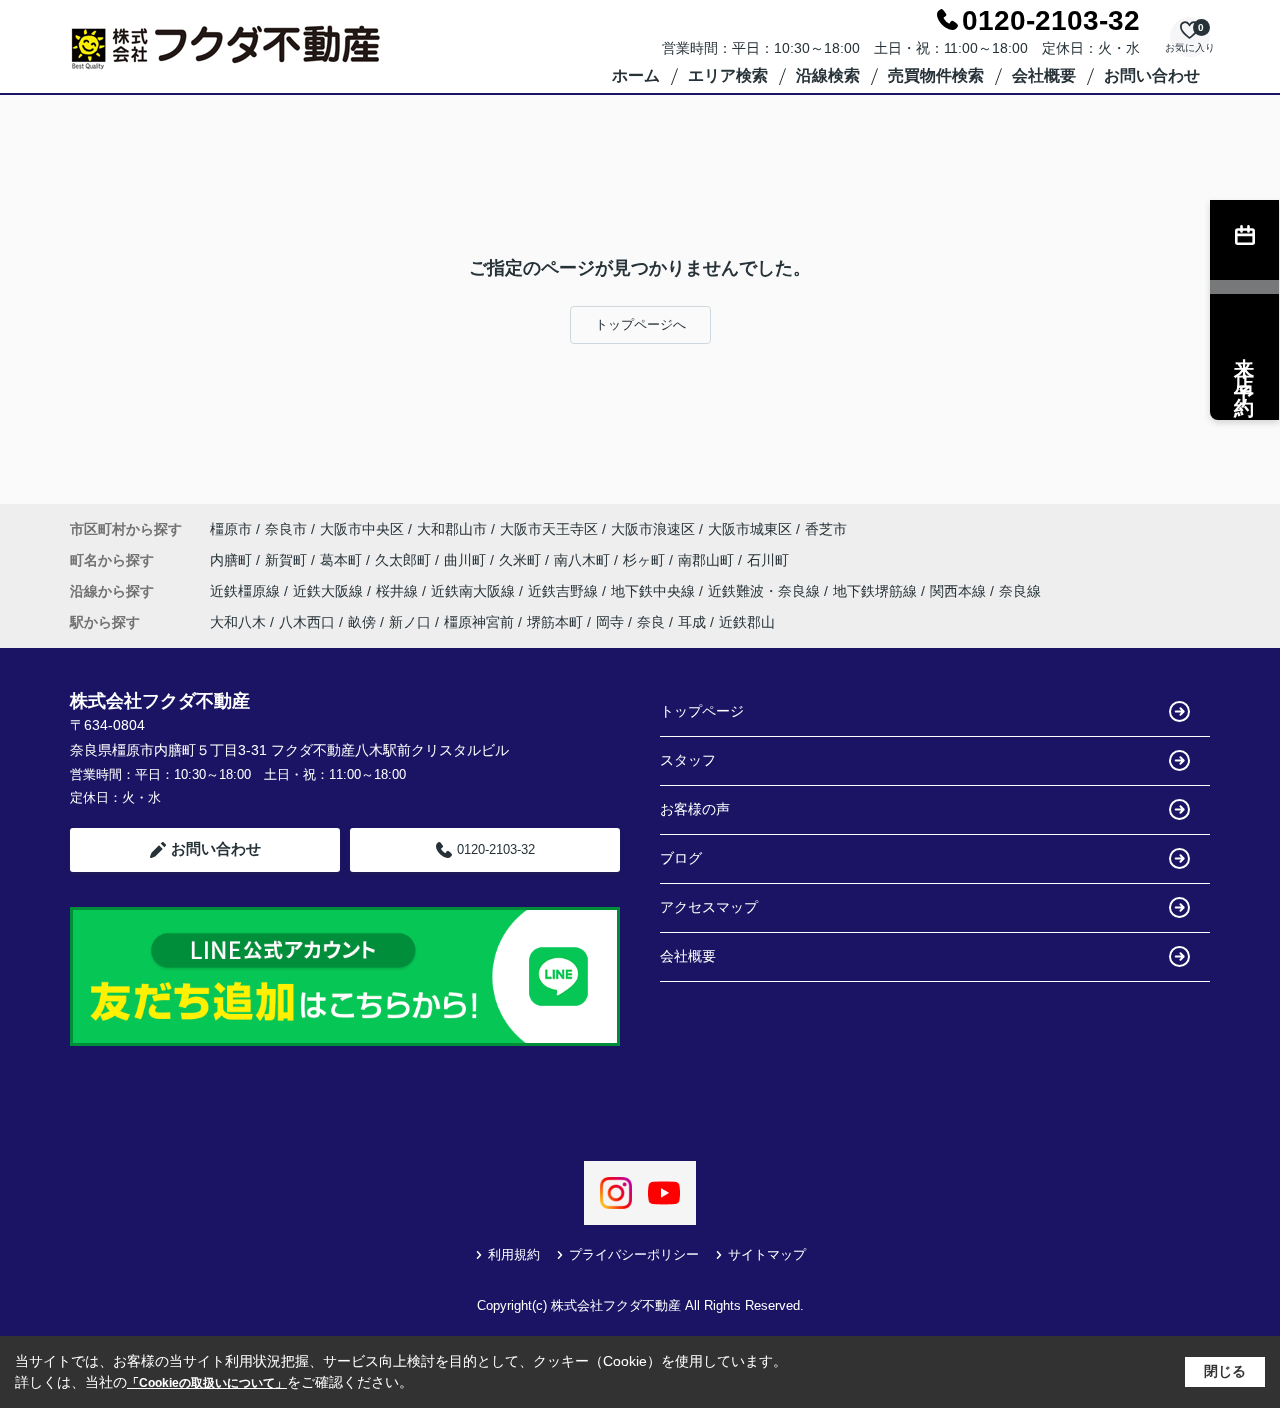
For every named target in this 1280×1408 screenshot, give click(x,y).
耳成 (692, 622)
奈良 (651, 622)
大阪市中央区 (362, 529)
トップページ (702, 711)
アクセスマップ (709, 907)
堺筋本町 (555, 622)
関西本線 (960, 591)
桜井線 (399, 591)
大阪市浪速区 (653, 529)
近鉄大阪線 (330, 591)
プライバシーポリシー (634, 1254)
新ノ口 (410, 622)
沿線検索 (828, 75)
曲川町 (467, 560)
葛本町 (343, 560)
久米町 (522, 560)
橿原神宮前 (479, 622)
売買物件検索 (936, 75)
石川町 (768, 560)
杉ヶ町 (646, 560)
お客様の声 (695, 809)
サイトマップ (767, 1254)
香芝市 (826, 529)
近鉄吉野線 (565, 591)
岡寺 (610, 622)
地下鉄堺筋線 (877, 591)
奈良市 (286, 529)
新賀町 (288, 560)
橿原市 (231, 529)
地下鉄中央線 (655, 591)
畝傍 (362, 622)
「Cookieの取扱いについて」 (207, 1383)
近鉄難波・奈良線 (766, 591)
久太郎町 (405, 560)
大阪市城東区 (750, 529)
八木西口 (307, 622)
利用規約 (514, 1254)
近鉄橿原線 (247, 591)
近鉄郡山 (747, 622)
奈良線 (1020, 591)
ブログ (681, 858)
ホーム (636, 75)
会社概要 (1044, 75)
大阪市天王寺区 (549, 529)
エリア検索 (728, 75)
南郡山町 (708, 560)
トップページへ (640, 324)
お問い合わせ (1152, 75)
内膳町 (233, 560)
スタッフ (688, 760)
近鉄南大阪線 (475, 591)
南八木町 (584, 560)
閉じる (1225, 1371)
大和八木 (238, 622)
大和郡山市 (452, 529)
